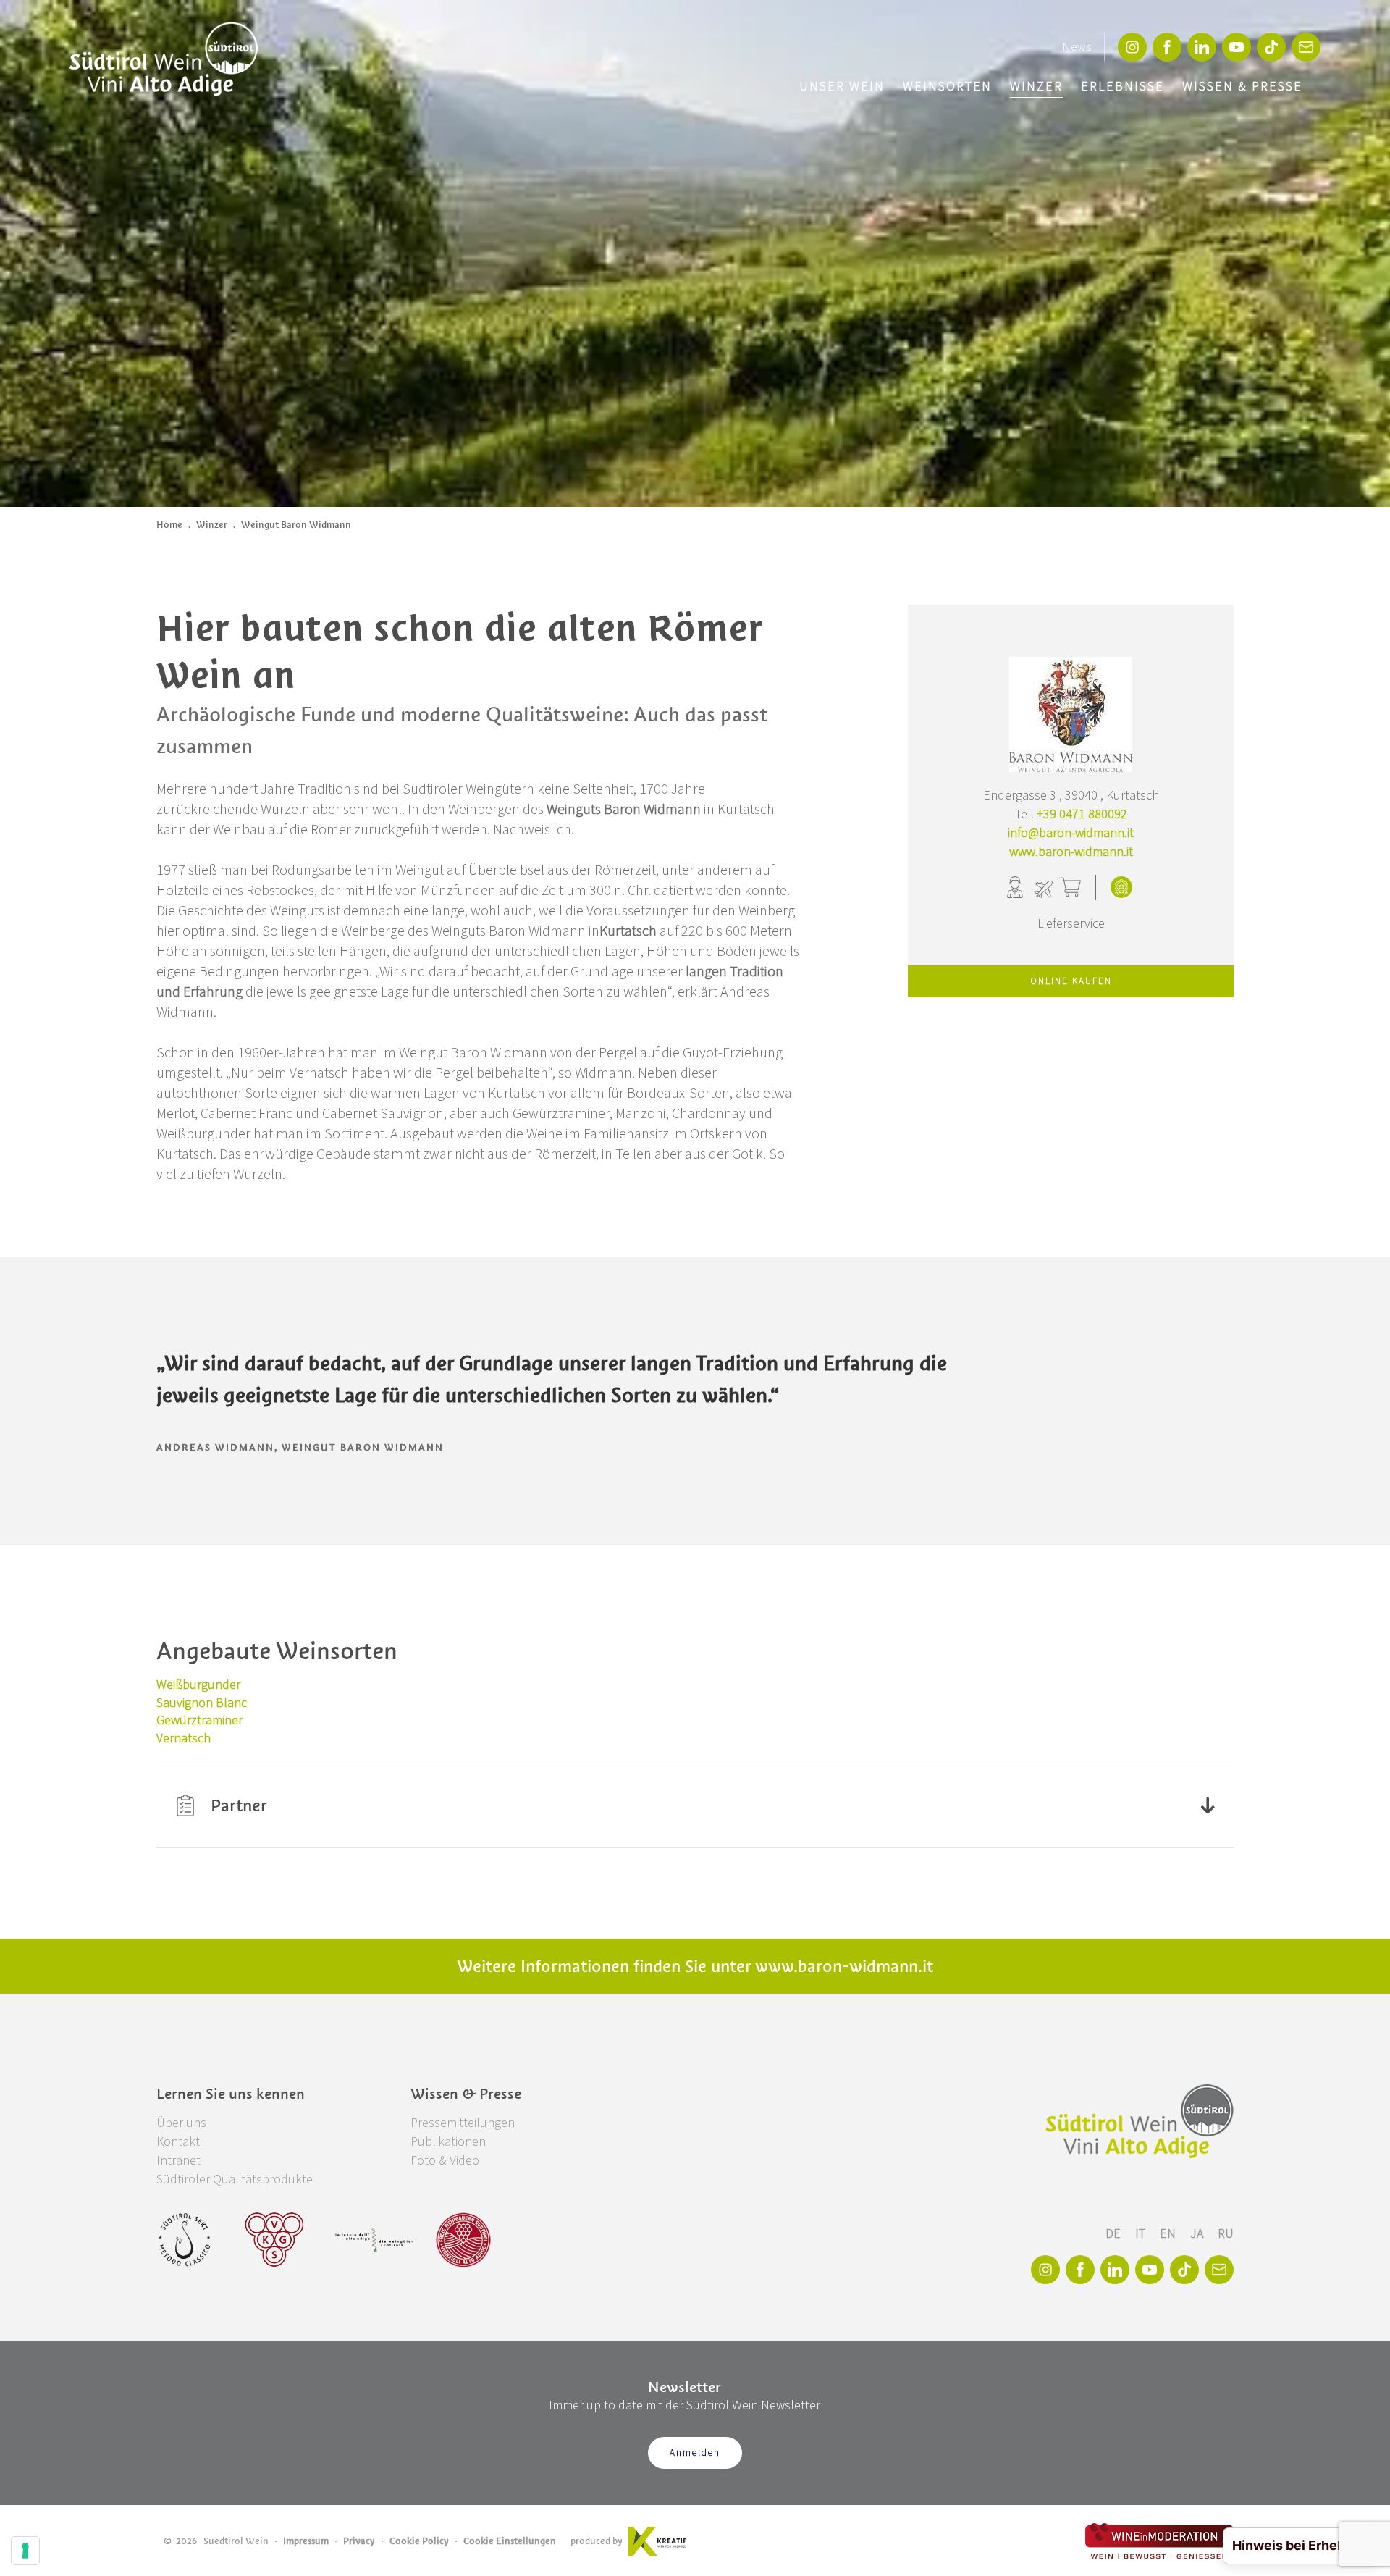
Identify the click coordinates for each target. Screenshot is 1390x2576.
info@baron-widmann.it (1071, 833)
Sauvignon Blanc (202, 1703)
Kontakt (178, 2142)
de (1115, 2234)
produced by (597, 2541)
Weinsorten (947, 87)
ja (1198, 2234)
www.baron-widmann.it (1071, 852)
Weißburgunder (198, 1685)
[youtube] (1237, 47)
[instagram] (1132, 47)
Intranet (178, 2161)
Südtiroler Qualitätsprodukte (235, 2179)
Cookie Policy (419, 2541)
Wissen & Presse (1242, 87)
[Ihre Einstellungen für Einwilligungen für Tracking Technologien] (25, 2551)
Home (169, 525)
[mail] (1306, 47)
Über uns (181, 2123)
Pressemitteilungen (463, 2123)
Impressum (306, 2541)
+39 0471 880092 (1082, 814)
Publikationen (448, 2142)
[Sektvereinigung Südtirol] (185, 2240)
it (1142, 2234)
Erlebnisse (1122, 87)
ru (1226, 2234)
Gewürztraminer (199, 1720)
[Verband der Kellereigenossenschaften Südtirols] (275, 2240)
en (1169, 2234)
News (1077, 47)
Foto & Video (445, 2161)
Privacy (359, 2541)
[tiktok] (1271, 47)
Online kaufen (1071, 981)
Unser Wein (842, 87)
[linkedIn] (1202, 47)
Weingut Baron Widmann (296, 525)
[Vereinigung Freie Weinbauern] (463, 2240)
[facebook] (1167, 47)
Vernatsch (184, 1738)
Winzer (1036, 87)
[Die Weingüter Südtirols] (374, 2240)
